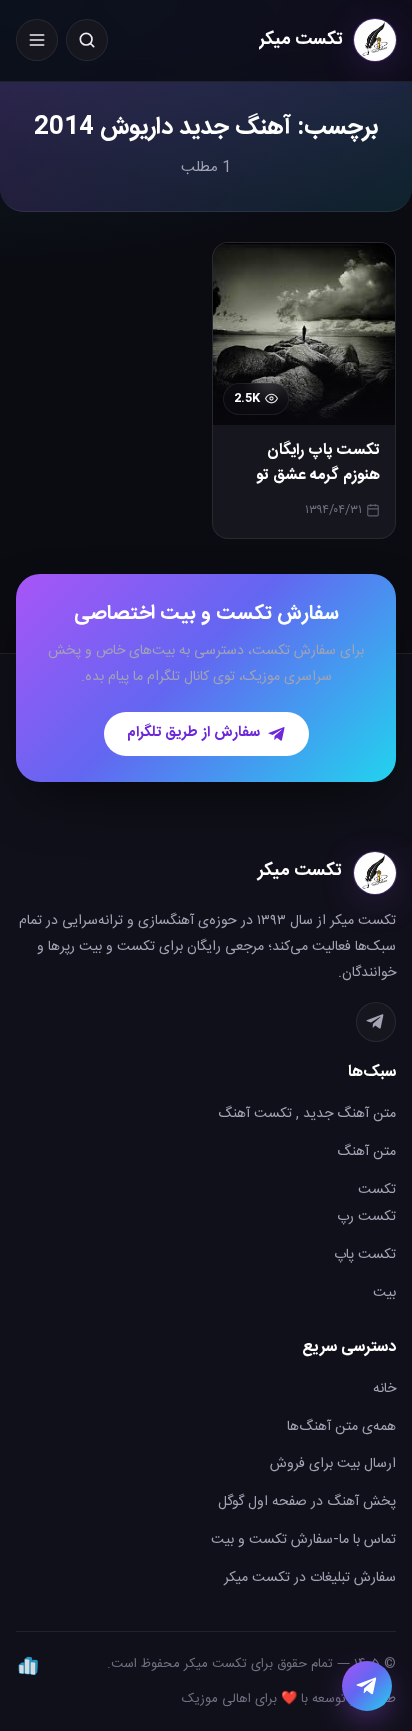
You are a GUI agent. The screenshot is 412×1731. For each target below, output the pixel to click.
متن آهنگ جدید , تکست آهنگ (307, 1114)
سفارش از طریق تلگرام (193, 733)
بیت (384, 1293)
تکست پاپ (365, 1255)
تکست (377, 1190)
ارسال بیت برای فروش (333, 1464)
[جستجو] (87, 40)
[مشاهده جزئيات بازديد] (28, 1665)
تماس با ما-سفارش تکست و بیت (303, 1540)
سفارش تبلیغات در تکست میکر (310, 1578)
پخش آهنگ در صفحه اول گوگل (307, 1502)
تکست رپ (366, 1217)
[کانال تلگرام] (376, 1022)
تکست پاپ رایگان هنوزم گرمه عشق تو (318, 463)
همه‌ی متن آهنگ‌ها (341, 1427)
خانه (384, 1389)
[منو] (37, 40)
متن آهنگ (366, 1152)
